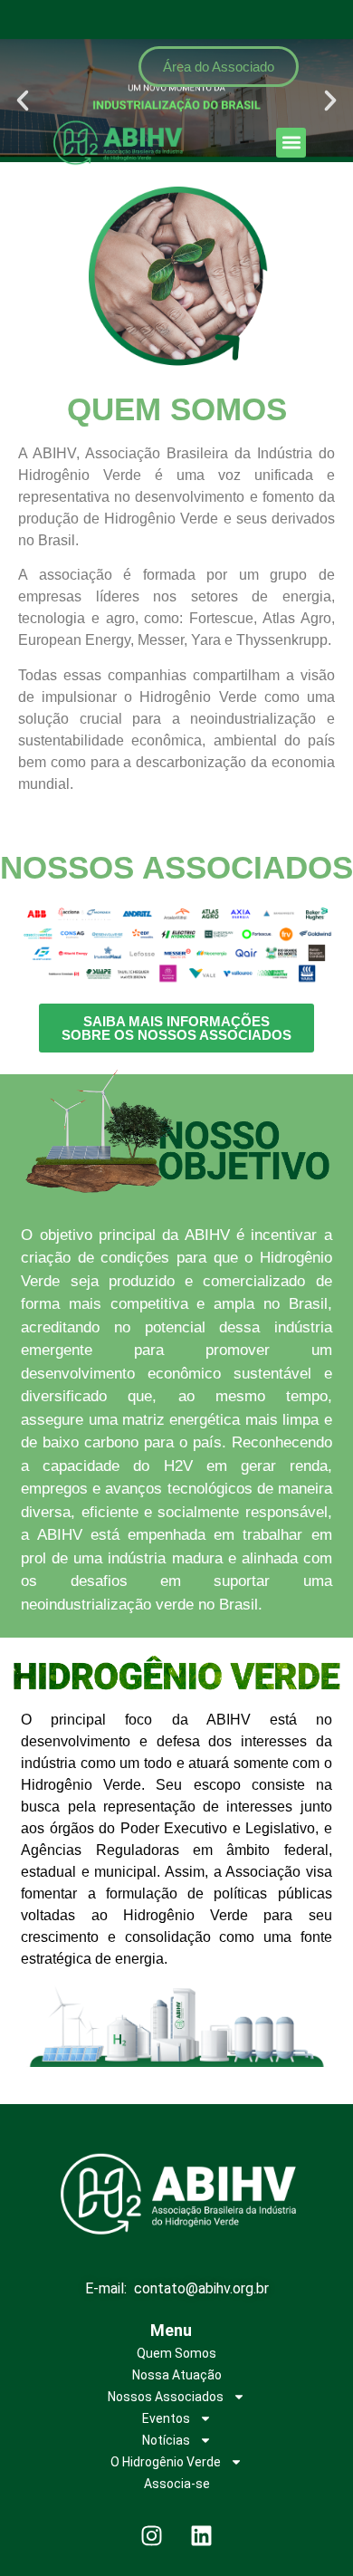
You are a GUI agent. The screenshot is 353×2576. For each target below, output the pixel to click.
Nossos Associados (166, 2397)
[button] (291, 143)
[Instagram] (152, 2535)
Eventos (166, 2418)
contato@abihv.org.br (201, 2288)
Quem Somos (176, 2353)
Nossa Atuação (177, 2375)
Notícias (166, 2440)
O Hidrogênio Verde (166, 2462)
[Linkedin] (202, 2535)
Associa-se (177, 2484)
